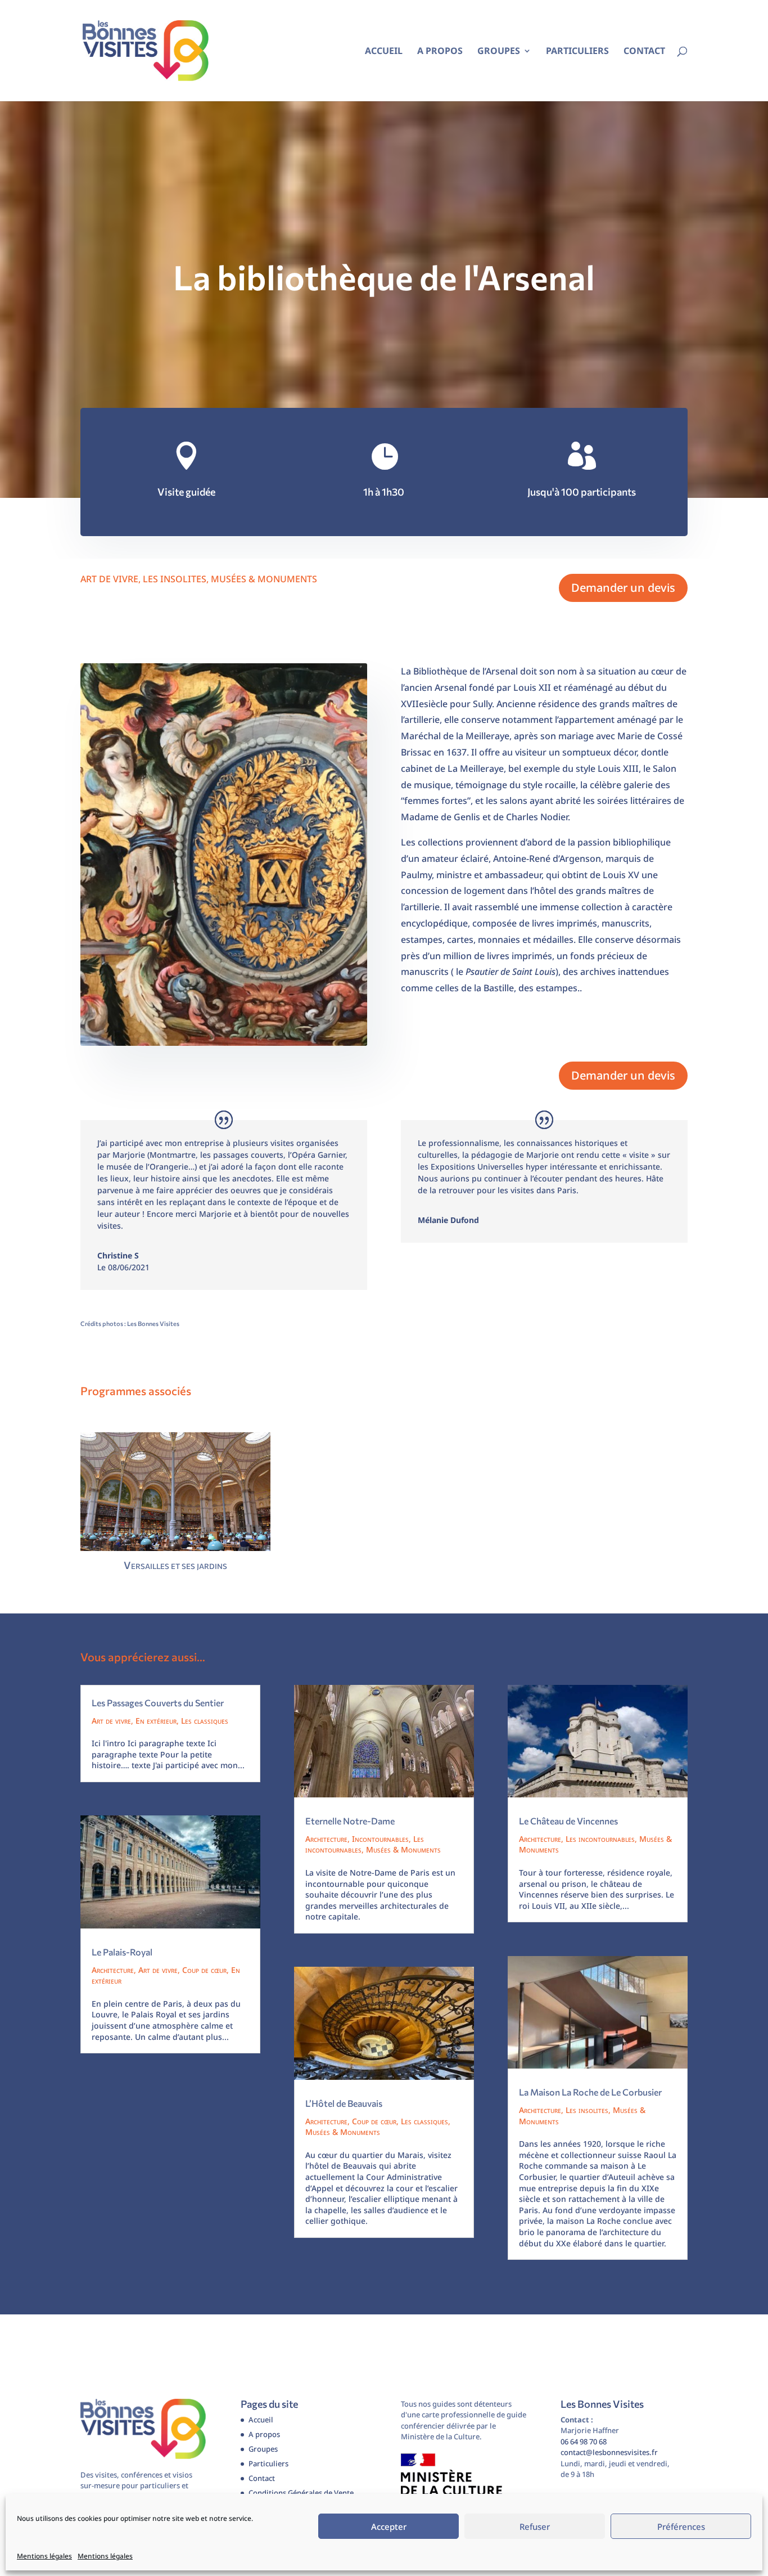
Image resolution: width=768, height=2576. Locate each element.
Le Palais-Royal (122, 1952)
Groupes (499, 52)
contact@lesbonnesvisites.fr (609, 2452)
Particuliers (577, 52)
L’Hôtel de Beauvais (344, 2103)
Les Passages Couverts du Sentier (158, 1703)
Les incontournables (600, 1839)
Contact (644, 52)
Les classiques (205, 1721)
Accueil (384, 52)
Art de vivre (109, 579)
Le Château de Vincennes (568, 1821)
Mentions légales (44, 2556)
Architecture (113, 1970)
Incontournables (380, 1839)
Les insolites (175, 579)
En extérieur (156, 1721)
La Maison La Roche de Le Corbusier (590, 2092)
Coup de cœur (204, 1970)
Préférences (681, 2526)
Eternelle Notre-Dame (350, 1821)
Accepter (389, 2526)
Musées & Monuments (264, 579)
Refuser (535, 2526)
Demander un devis (623, 588)
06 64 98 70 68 (584, 2442)
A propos (440, 52)
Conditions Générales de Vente (301, 2493)
